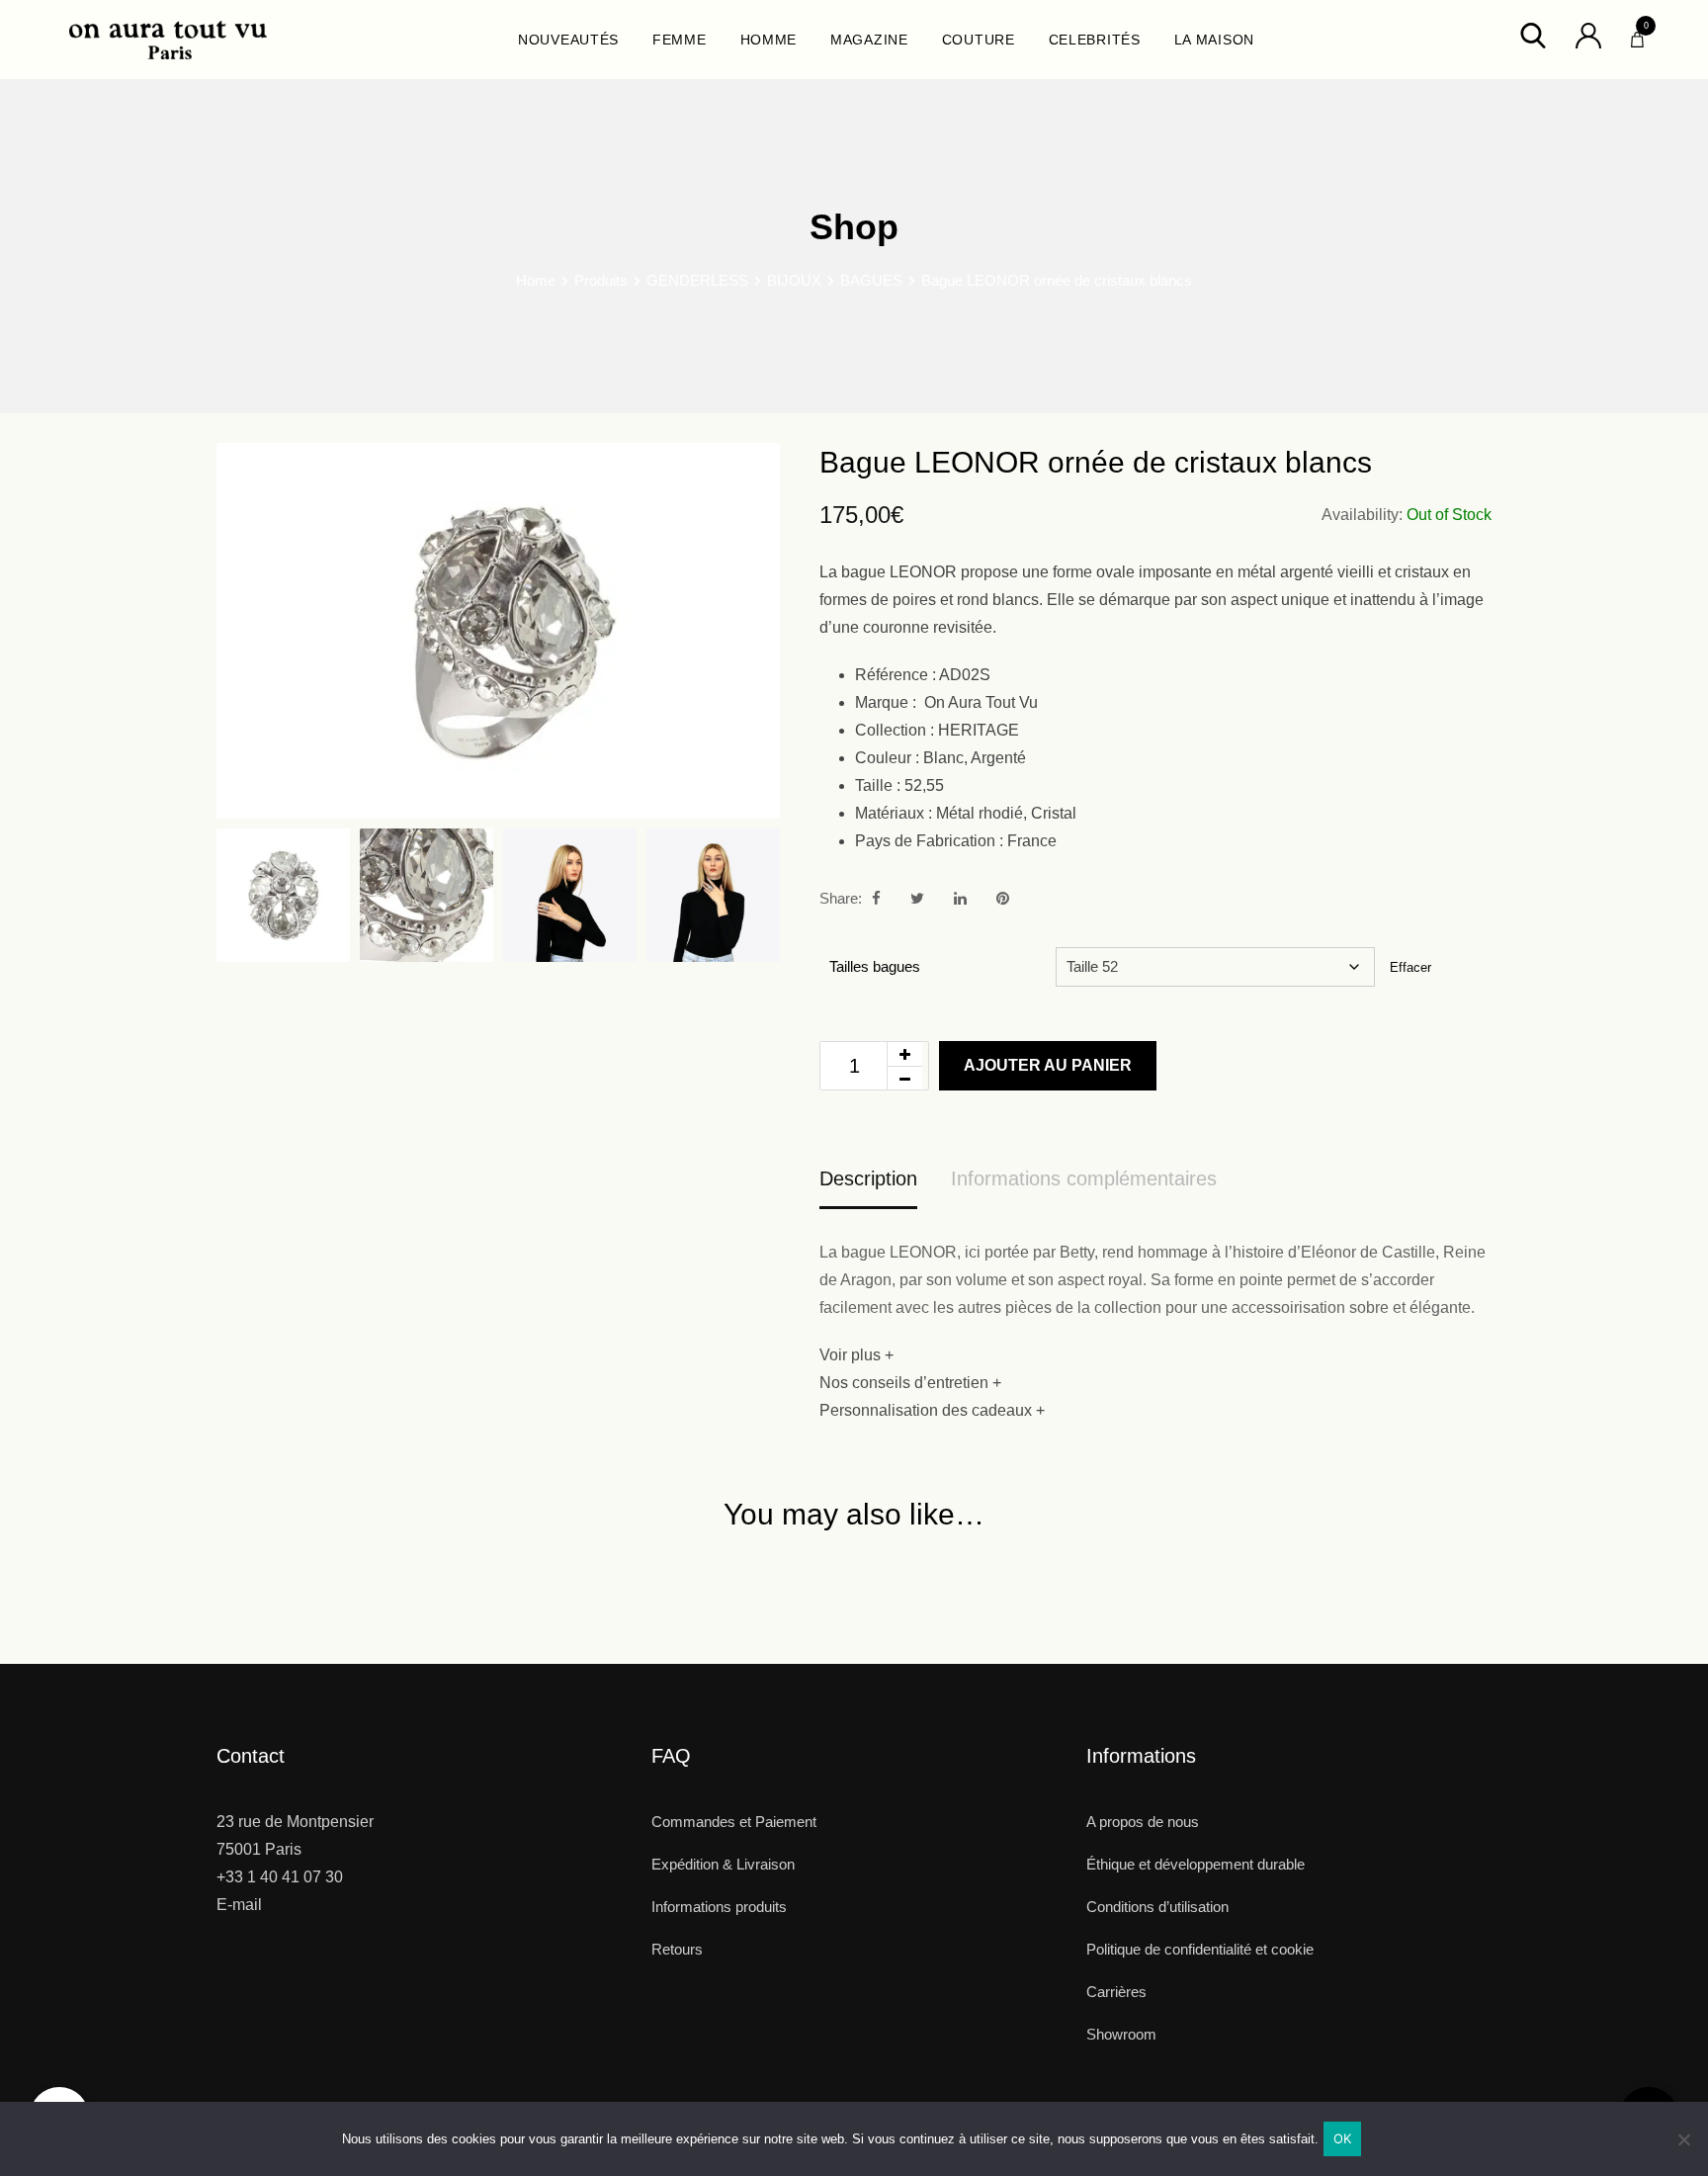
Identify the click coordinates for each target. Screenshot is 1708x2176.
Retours (677, 1949)
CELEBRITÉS (1095, 40)
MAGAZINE (869, 40)
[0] (1637, 35)
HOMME (769, 40)
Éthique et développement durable (1196, 1864)
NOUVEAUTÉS (568, 40)
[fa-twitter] (917, 898)
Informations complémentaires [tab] (1084, 1178)
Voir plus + (856, 1355)
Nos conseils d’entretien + (910, 1383)
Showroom (1121, 2034)
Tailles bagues (875, 966)
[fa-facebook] (876, 898)
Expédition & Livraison (723, 1864)
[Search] (1533, 34)
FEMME (680, 40)
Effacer (1410, 967)
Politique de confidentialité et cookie (1200, 1949)
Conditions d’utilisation (1157, 1907)
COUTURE (979, 40)
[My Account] (1588, 34)
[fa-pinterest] (1003, 898)
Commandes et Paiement (734, 1822)
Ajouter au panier (1048, 1065)
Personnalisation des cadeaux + (932, 1410)
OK (1343, 2138)
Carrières (1116, 1992)
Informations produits (719, 1907)
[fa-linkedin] (960, 898)
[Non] (1683, 2147)
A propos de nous (1143, 1822)
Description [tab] (868, 1178)
